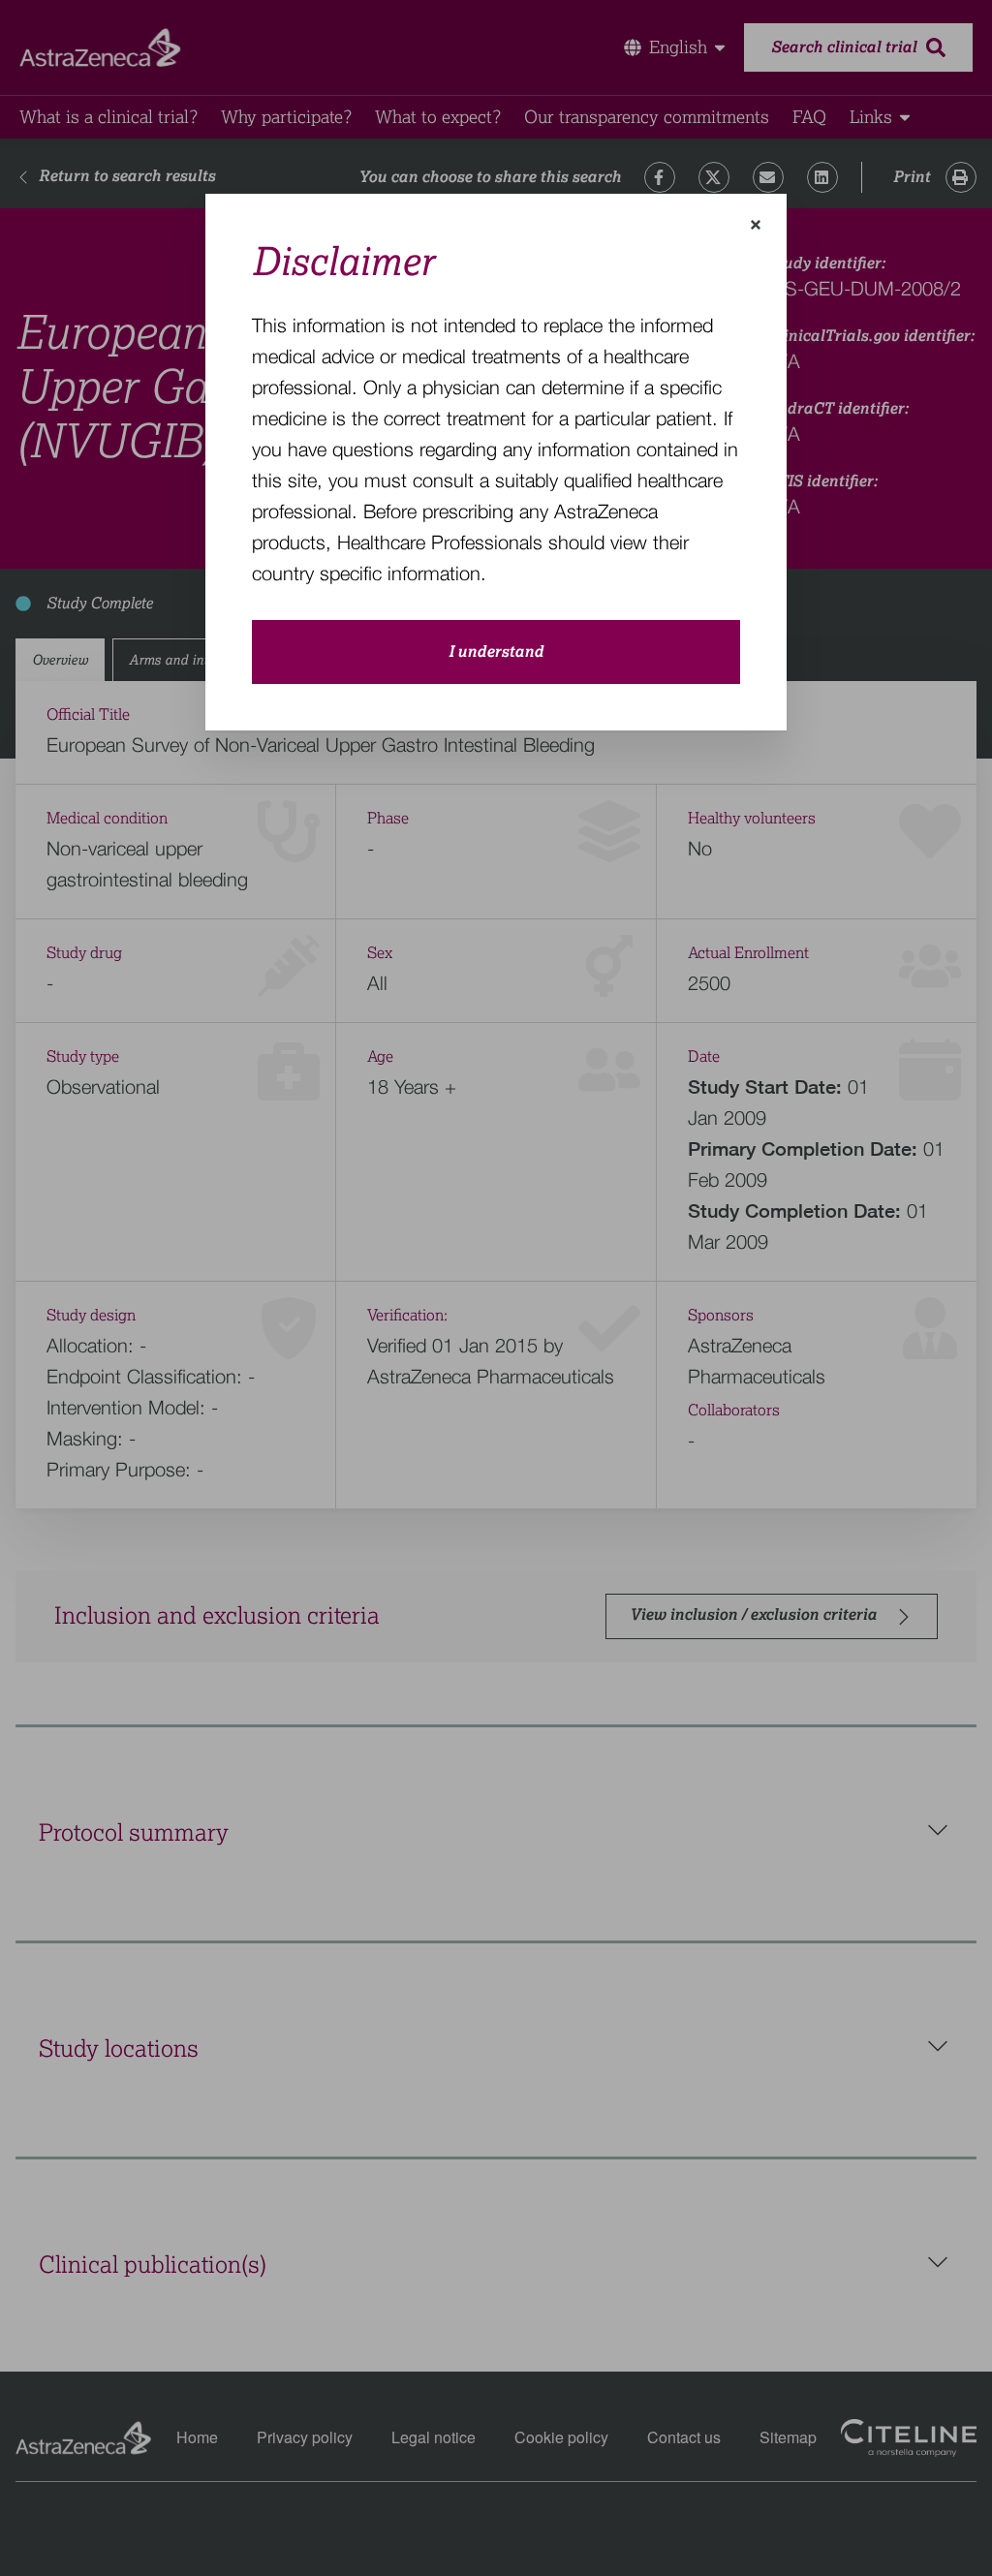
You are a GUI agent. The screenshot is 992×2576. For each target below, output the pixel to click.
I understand (496, 652)
